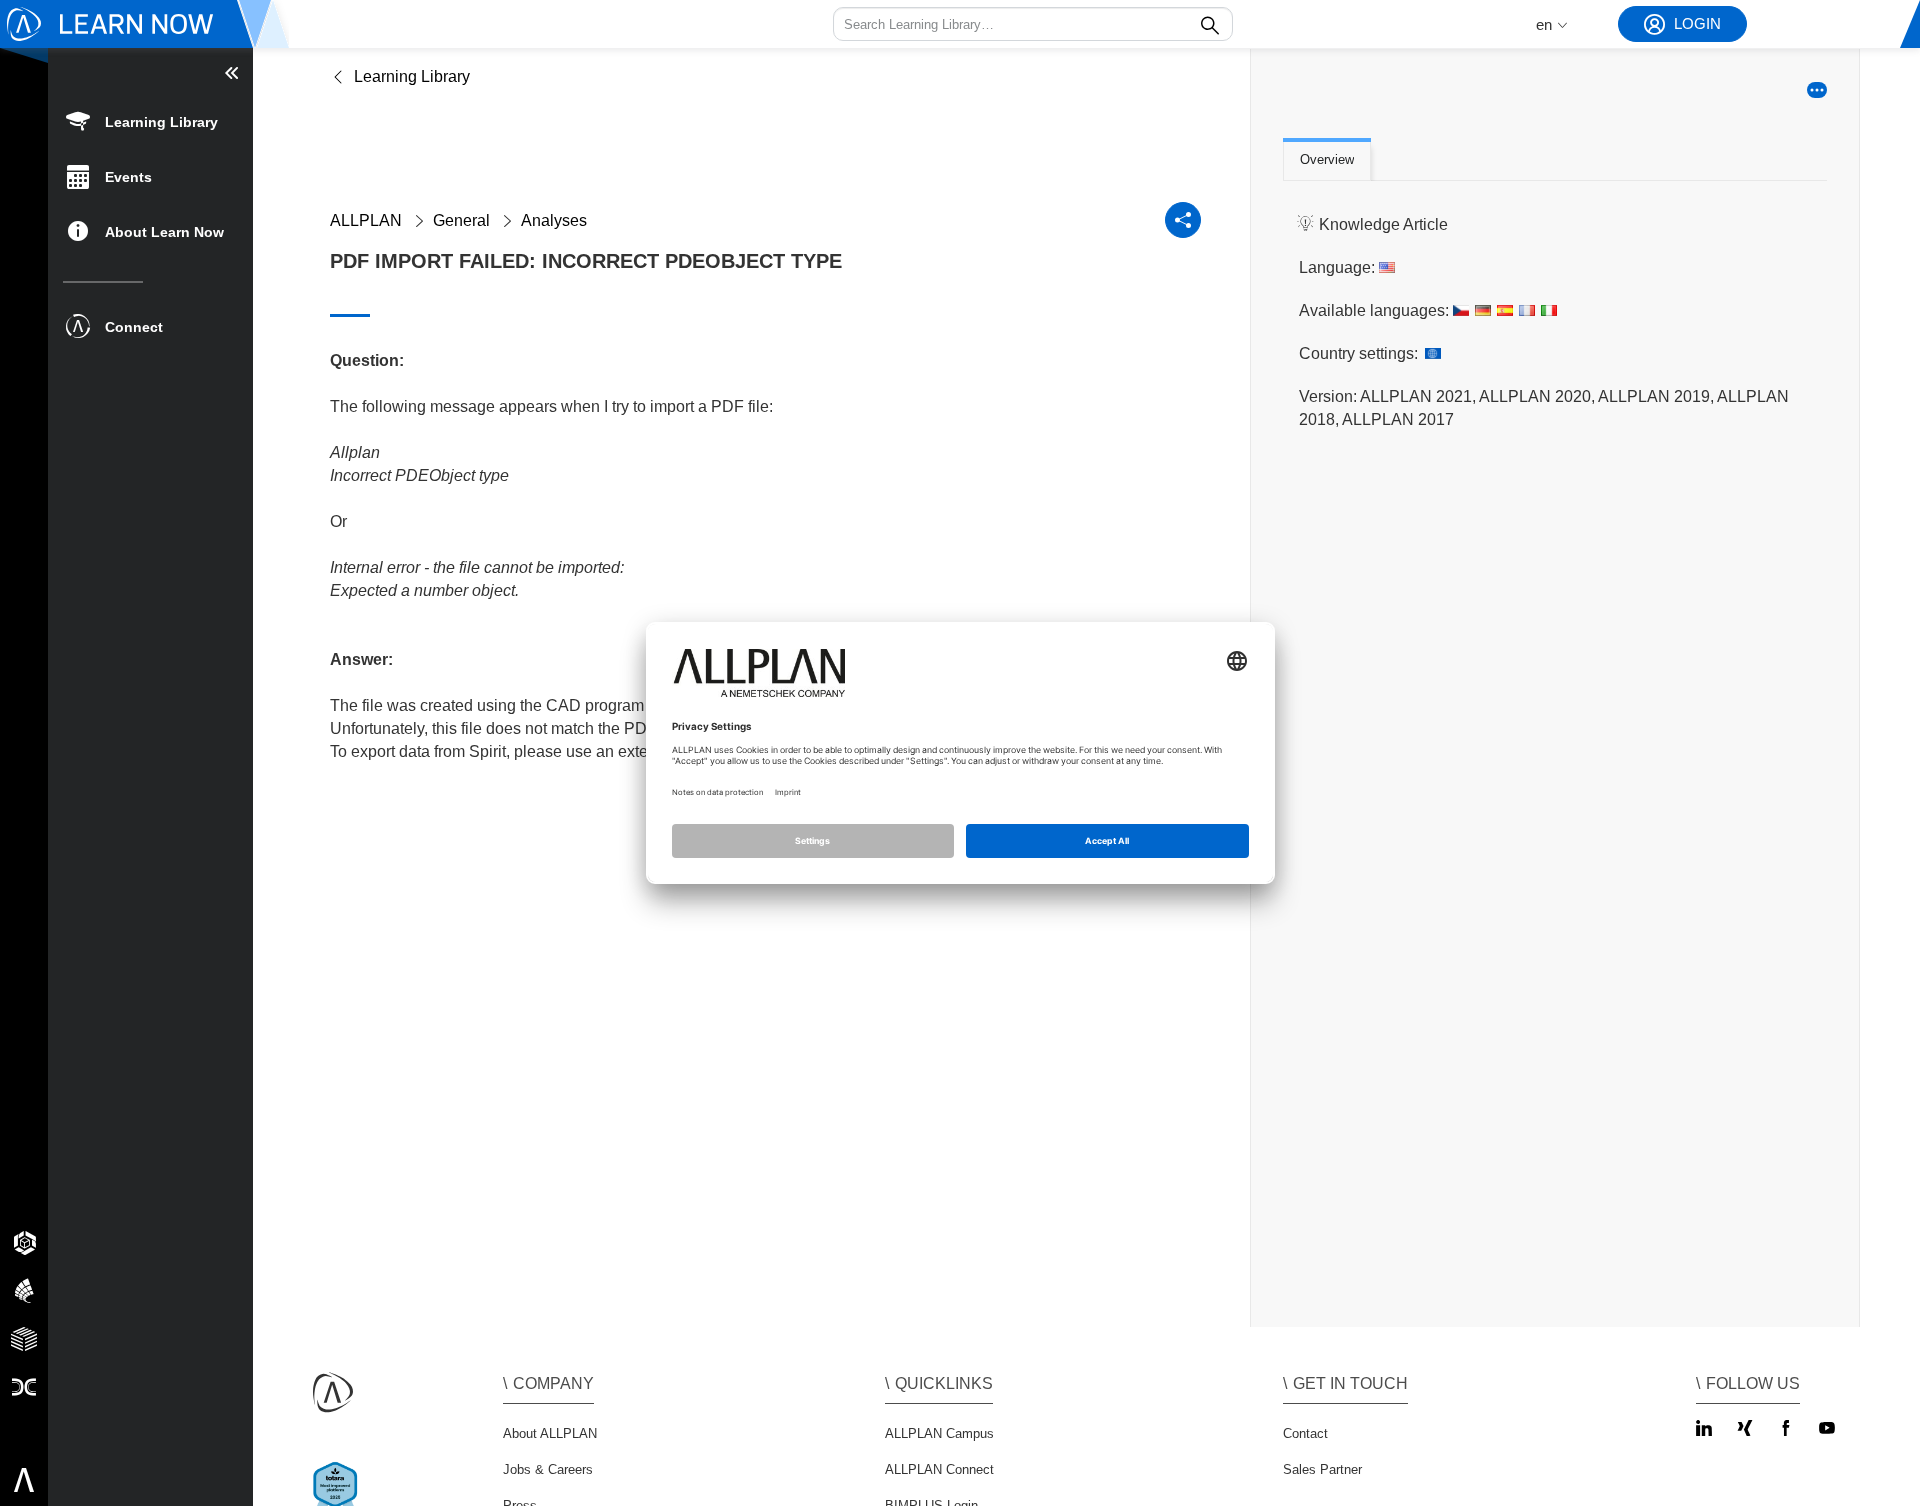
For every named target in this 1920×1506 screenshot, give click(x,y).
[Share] (1183, 220)
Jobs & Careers (548, 1469)
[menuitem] (150, 120)
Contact (1305, 1433)
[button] (1033, 24)
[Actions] (1817, 90)
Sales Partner (1322, 1469)
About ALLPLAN (550, 1433)
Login (1697, 23)
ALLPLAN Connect (939, 1469)
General (461, 220)
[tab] (1327, 161)
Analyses (554, 220)
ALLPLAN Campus (939, 1433)
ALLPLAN (366, 220)
